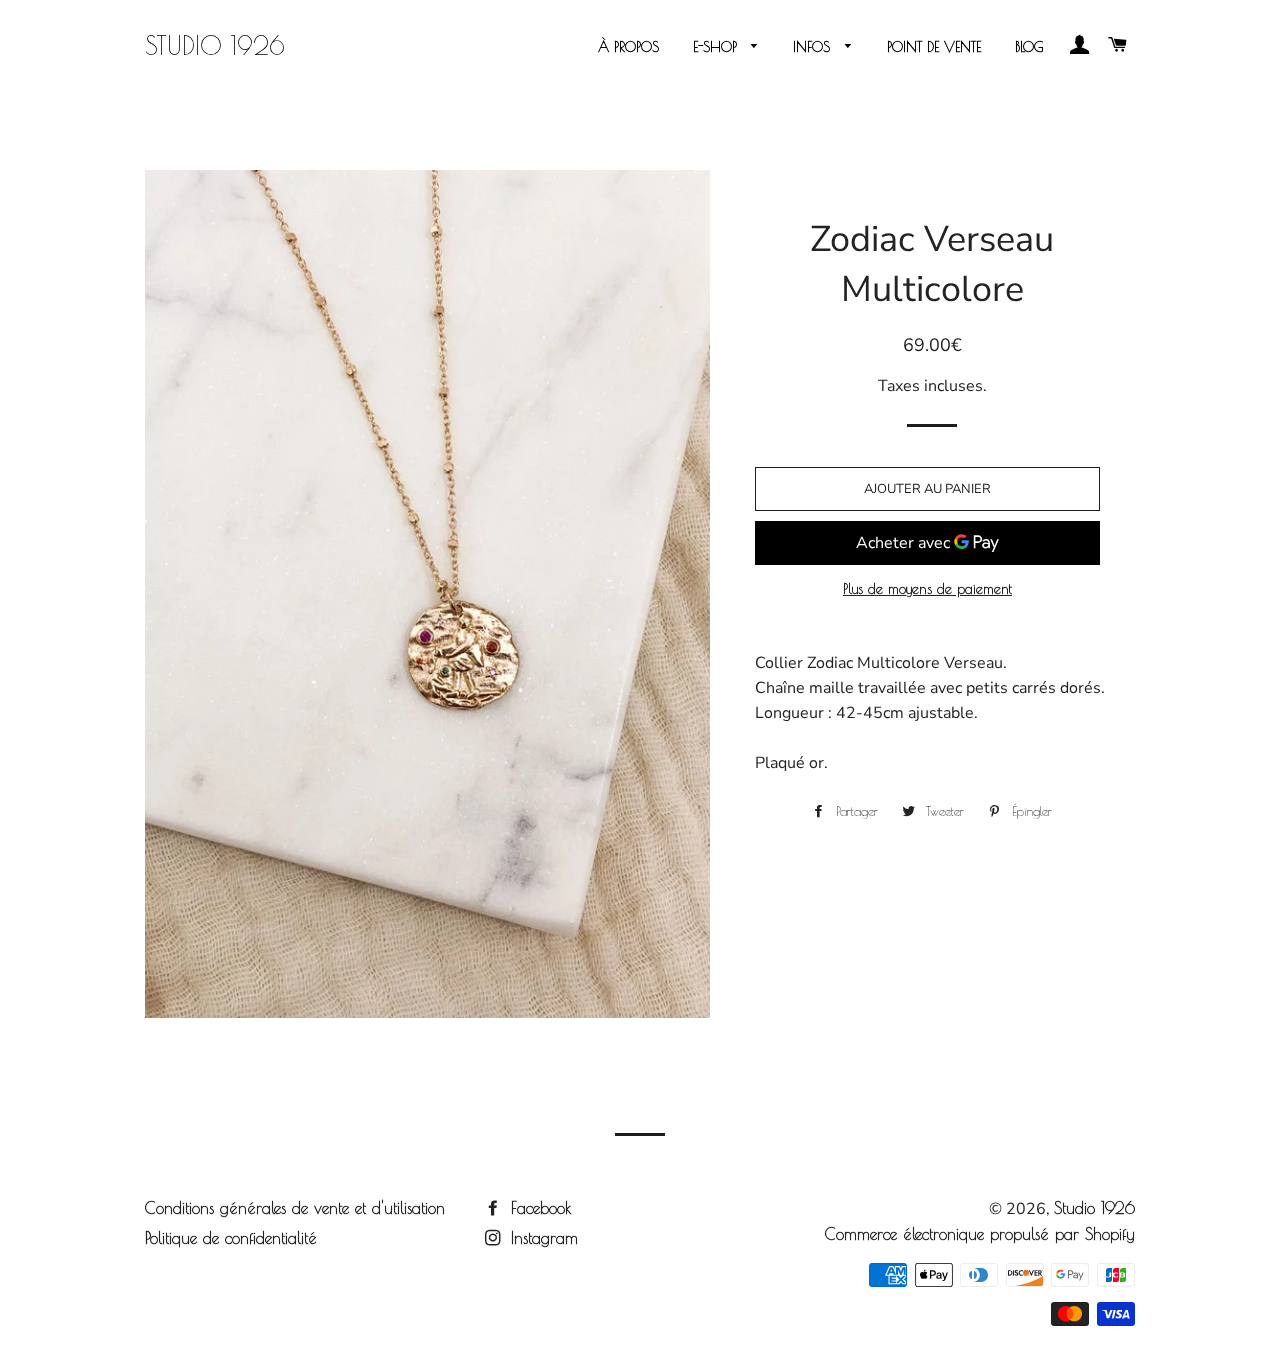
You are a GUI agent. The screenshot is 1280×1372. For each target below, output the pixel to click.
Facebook (538, 1208)
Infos (814, 47)
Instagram (541, 1238)
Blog (1029, 47)
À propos (628, 47)
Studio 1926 (215, 45)
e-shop (717, 47)
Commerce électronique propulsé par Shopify (980, 1234)
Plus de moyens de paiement (927, 589)
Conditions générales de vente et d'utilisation (295, 1208)
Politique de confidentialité (231, 1238)
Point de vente (934, 47)
